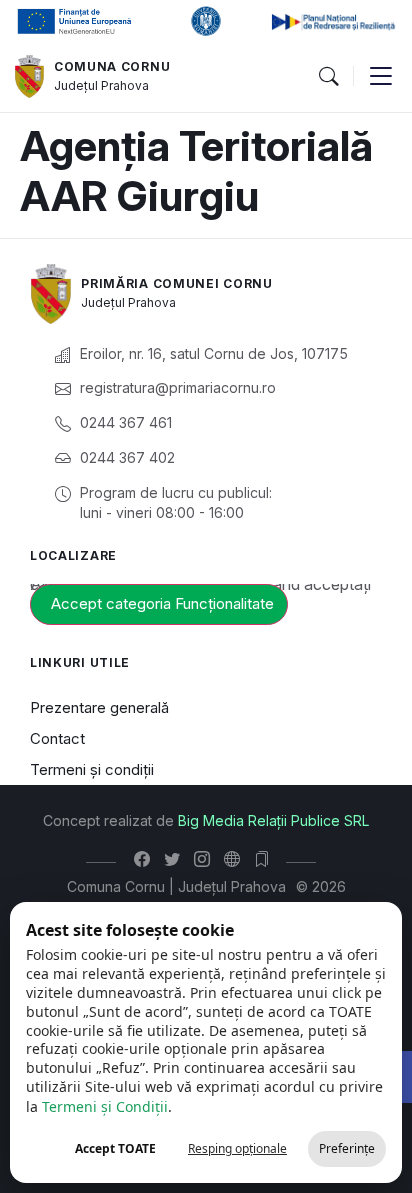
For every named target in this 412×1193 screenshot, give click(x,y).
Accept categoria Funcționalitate (162, 603)
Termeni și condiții (92, 769)
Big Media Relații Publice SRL (273, 820)
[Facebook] (146, 859)
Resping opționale (237, 1148)
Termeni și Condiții (105, 1106)
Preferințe (347, 1148)
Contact (57, 738)
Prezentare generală (99, 707)
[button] (328, 77)
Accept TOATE (115, 1148)
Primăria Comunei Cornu (176, 283)
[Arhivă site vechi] (266, 859)
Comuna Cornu (112, 66)
